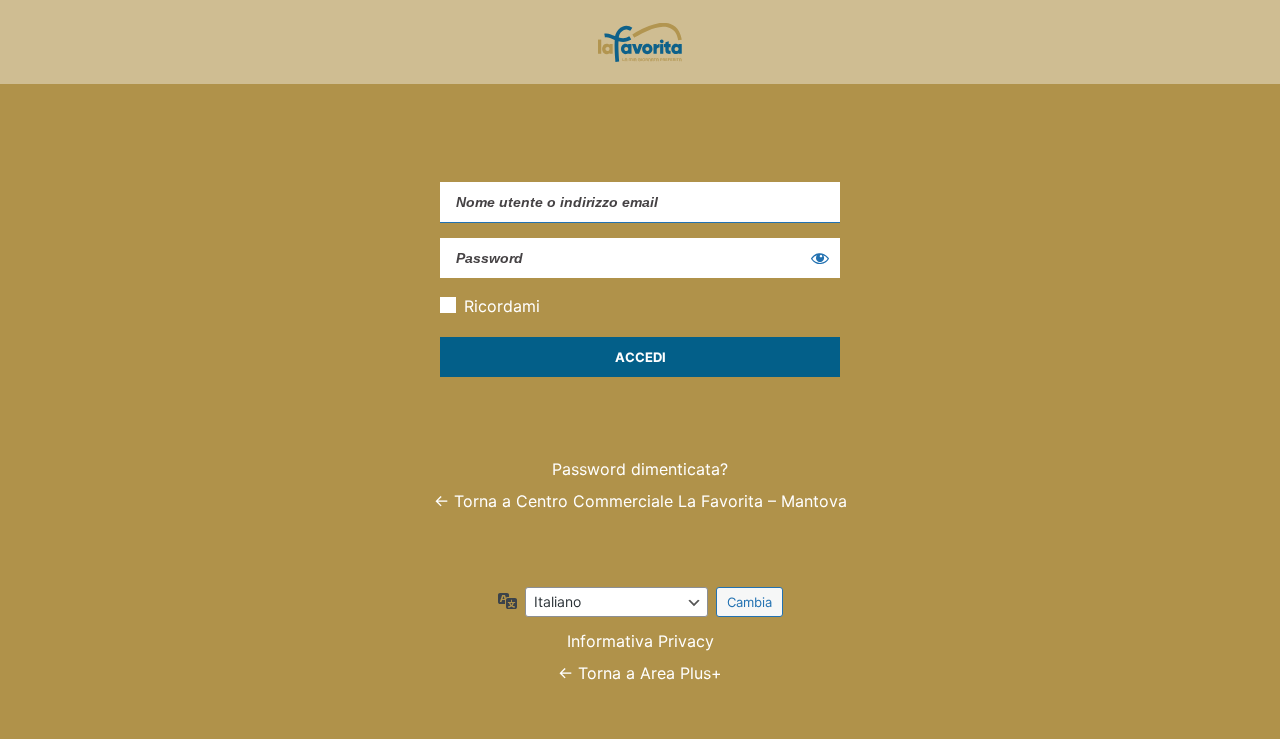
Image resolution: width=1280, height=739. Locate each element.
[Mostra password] (820, 258)
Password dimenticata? (640, 469)
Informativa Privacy (640, 641)
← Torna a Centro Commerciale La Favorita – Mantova (640, 501)
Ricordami (502, 306)
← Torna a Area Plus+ (640, 673)
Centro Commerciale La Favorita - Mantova (640, 42)
